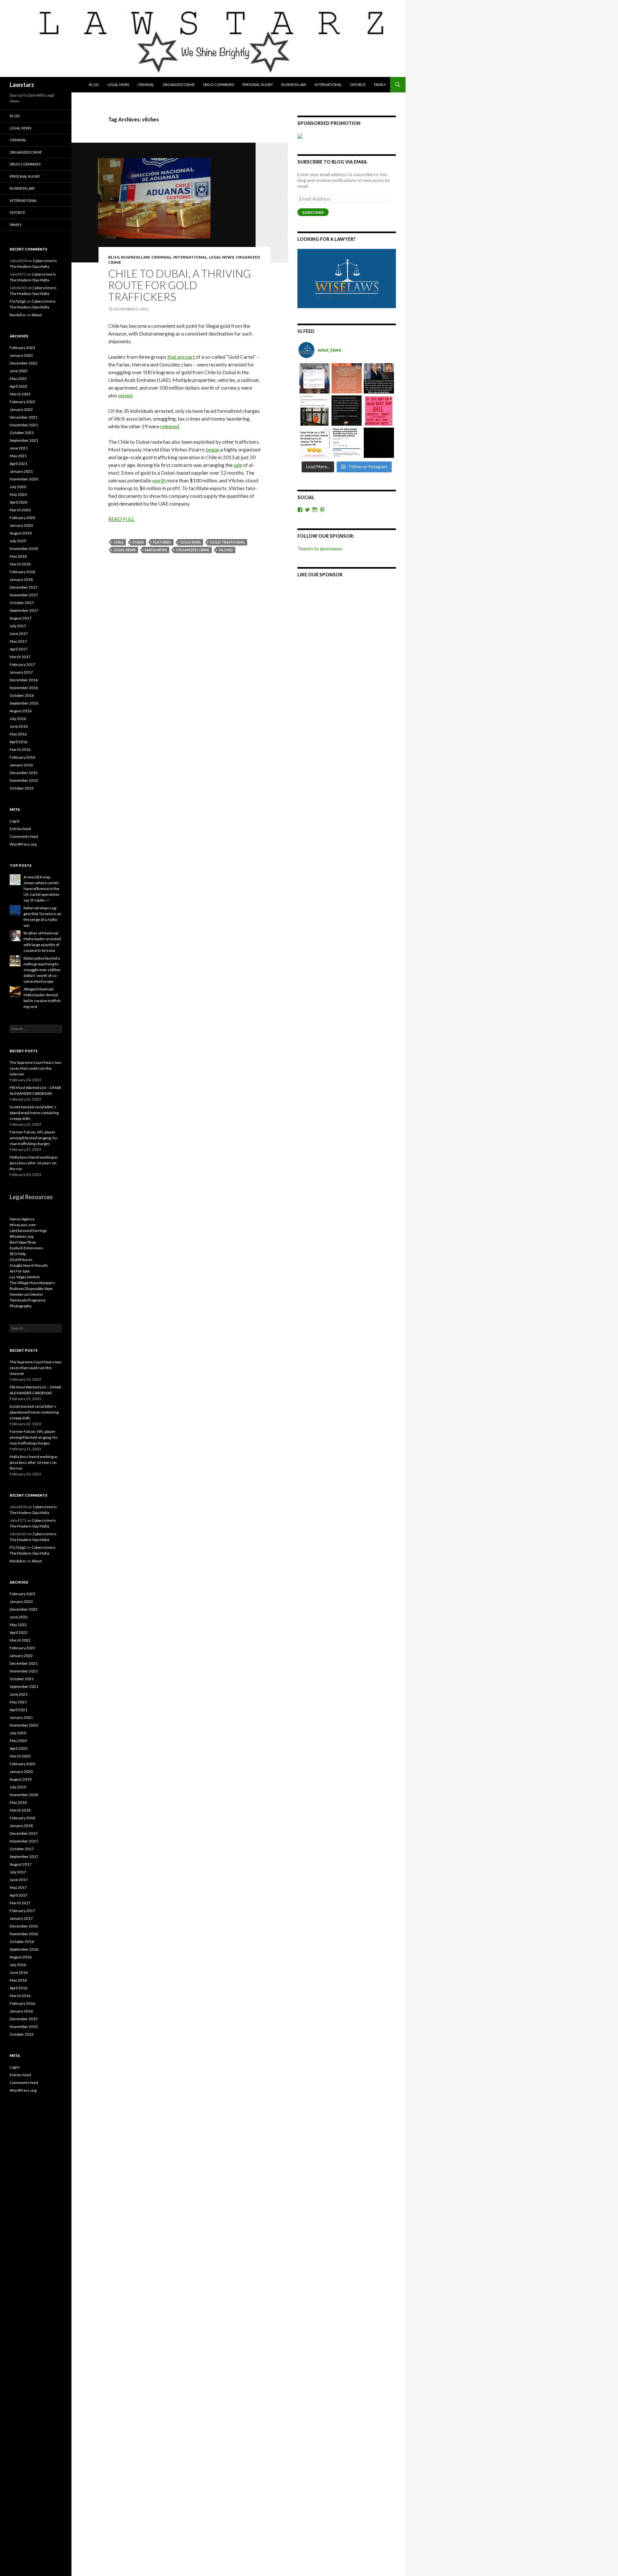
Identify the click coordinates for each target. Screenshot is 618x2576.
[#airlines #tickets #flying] (314, 378)
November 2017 (24, 595)
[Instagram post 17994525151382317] (379, 378)
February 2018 (22, 572)
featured (162, 542)
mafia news (156, 550)
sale (238, 465)
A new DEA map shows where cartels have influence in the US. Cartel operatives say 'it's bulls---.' (42, 889)
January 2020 (21, 525)
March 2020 (20, 510)
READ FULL (121, 519)
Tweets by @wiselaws (320, 549)
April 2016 (19, 742)
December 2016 (24, 680)
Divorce (358, 85)
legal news (125, 550)
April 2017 (19, 649)
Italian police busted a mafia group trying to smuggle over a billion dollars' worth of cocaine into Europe (42, 970)
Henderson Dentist (26, 1294)
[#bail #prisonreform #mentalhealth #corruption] (379, 411)
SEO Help (18, 1254)
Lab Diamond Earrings (28, 1231)
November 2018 (24, 549)
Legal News (118, 85)
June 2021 (19, 448)
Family (380, 85)
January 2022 (21, 409)
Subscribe (313, 212)
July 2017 (18, 626)
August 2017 (21, 618)
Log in (15, 821)
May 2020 (18, 494)
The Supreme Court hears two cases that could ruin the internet (35, 1068)
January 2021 (21, 471)
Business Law (294, 85)
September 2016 (24, 703)
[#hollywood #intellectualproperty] (314, 443)
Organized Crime (179, 85)
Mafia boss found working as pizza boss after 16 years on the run (34, 1163)
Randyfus (18, 315)
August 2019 (21, 533)
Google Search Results (29, 1265)
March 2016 (20, 749)
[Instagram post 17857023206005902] (347, 443)
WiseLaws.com (23, 1225)
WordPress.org (23, 844)
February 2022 (22, 402)
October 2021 (22, 433)
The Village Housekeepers (32, 1283)
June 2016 (19, 726)
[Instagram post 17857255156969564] (379, 443)
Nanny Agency (22, 1219)
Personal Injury (258, 85)
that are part (182, 357)
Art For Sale (20, 1271)
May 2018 (18, 556)
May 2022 (18, 379)
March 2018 (20, 564)
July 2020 (18, 487)
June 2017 (19, 634)
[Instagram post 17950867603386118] (347, 411)
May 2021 (18, 456)
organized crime (193, 550)
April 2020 (19, 502)
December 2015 (24, 773)
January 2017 (21, 672)
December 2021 (24, 417)
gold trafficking (227, 542)
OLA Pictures (21, 1260)
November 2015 (24, 780)
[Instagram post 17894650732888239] (314, 411)
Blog (94, 85)
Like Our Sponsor (320, 575)
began (213, 449)
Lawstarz (22, 85)
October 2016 (22, 695)
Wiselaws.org (21, 1236)
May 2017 (18, 641)
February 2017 (22, 664)
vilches (226, 550)
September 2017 (24, 610)
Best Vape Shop (23, 1242)
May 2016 (18, 734)
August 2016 (21, 711)
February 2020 (22, 518)
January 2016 (21, 765)
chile (119, 542)
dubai (138, 542)
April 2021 (19, 464)
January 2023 (21, 355)
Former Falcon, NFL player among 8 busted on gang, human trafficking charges (34, 1138)
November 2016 (24, 688)
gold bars (191, 542)
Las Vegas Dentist (25, 1277)
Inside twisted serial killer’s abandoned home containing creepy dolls (34, 1113)
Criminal (146, 85)
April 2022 (19, 386)
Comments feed (24, 836)
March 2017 (20, 657)
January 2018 (21, 579)
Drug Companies (219, 85)
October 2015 (22, 788)
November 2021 (24, 425)
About (37, 315)
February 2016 (22, 757)
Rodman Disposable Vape (31, 1288)
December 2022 (24, 363)
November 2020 (24, 479)
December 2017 (24, 587)
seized (125, 395)
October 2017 (22, 603)
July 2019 (18, 541)
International (328, 85)
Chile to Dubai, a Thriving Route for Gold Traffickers (179, 285)
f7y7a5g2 (18, 301)
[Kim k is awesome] (347, 378)
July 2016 (18, 719)
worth (159, 480)
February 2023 (22, 348)
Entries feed (20, 829)
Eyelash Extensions (26, 1248)
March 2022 (20, 394)
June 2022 (19, 371)
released (170, 426)
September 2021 (24, 440)
